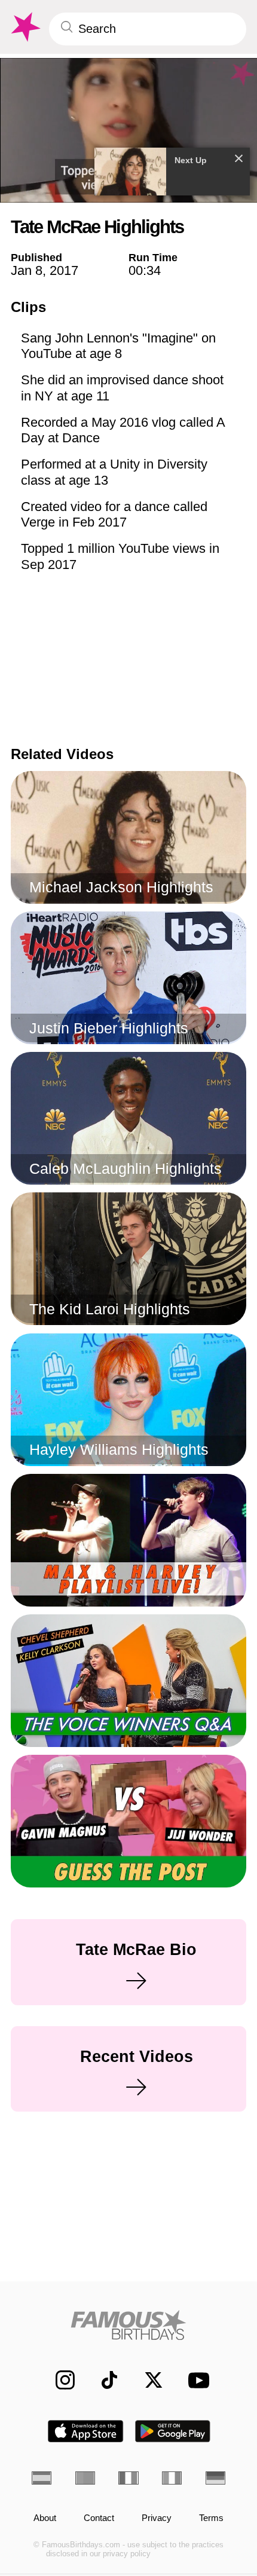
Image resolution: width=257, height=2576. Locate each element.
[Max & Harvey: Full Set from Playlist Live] (129, 1540)
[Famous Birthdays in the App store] (85, 2431)
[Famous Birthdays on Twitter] (147, 2380)
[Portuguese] (85, 2478)
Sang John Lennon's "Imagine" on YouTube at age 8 (118, 346)
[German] (215, 2478)
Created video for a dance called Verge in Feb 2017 (114, 514)
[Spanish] (42, 2478)
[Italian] (172, 2478)
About (45, 2518)
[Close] (239, 158)
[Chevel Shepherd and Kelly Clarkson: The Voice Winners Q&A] (129, 1681)
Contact (99, 2518)
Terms (211, 2518)
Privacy (157, 2518)
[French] (128, 2478)
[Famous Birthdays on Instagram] (59, 2380)
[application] (128, 130)
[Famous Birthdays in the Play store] (173, 2431)
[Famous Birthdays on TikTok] (103, 2380)
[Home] (128, 2325)
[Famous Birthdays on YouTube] (195, 2380)
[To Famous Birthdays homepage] (25, 27)
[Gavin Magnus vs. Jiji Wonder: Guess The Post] (129, 1821)
